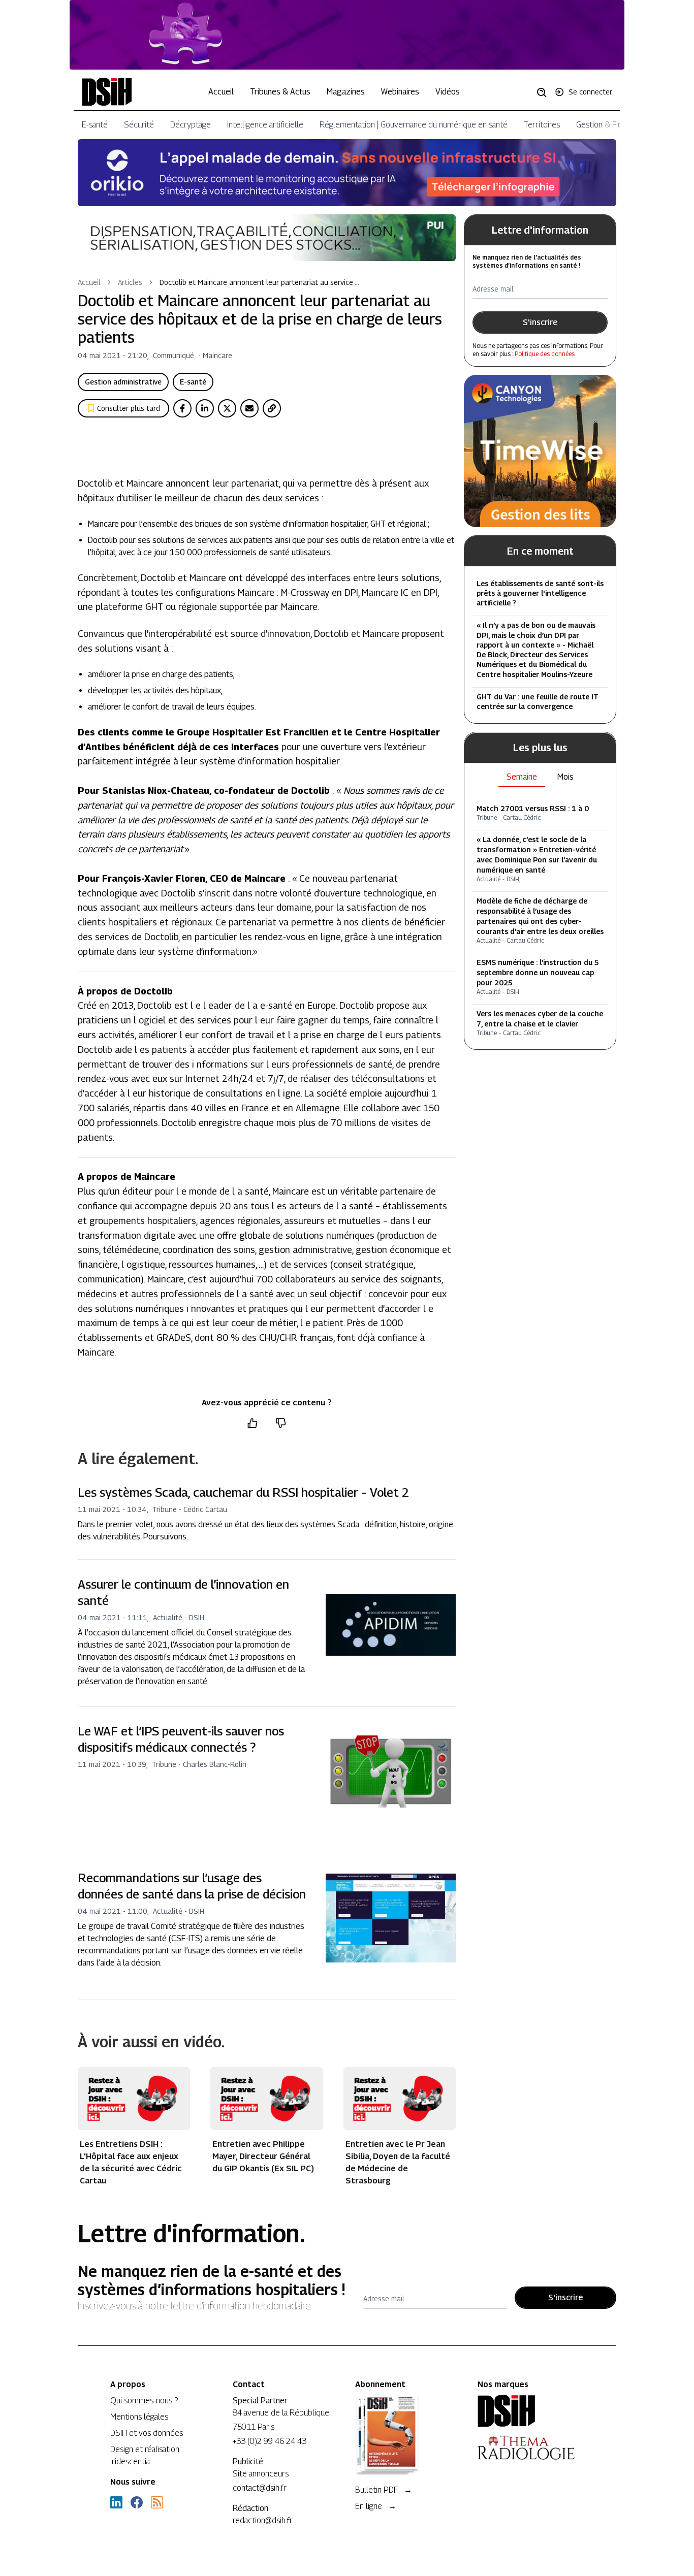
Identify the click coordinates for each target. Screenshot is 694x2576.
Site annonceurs (261, 2474)
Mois (565, 777)
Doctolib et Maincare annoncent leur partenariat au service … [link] (259, 282)
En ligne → (376, 2506)
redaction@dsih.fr (263, 2520)
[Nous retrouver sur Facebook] (137, 2502)
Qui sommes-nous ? (144, 2401)
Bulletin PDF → (384, 2490)
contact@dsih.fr (260, 2488)
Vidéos (448, 92)
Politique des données (545, 354)
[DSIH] (531, 2411)
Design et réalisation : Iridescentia (147, 2455)
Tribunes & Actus (280, 92)
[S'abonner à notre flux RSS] (157, 2502)
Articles (130, 282)
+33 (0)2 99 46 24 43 (270, 2441)
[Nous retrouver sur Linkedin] (116, 2502)
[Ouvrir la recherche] (545, 92)
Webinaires (400, 92)
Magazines (346, 92)
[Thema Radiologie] (531, 2448)
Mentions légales (139, 2417)
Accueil (221, 92)
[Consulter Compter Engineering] (347, 35)
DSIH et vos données (147, 2433)
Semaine (522, 777)
